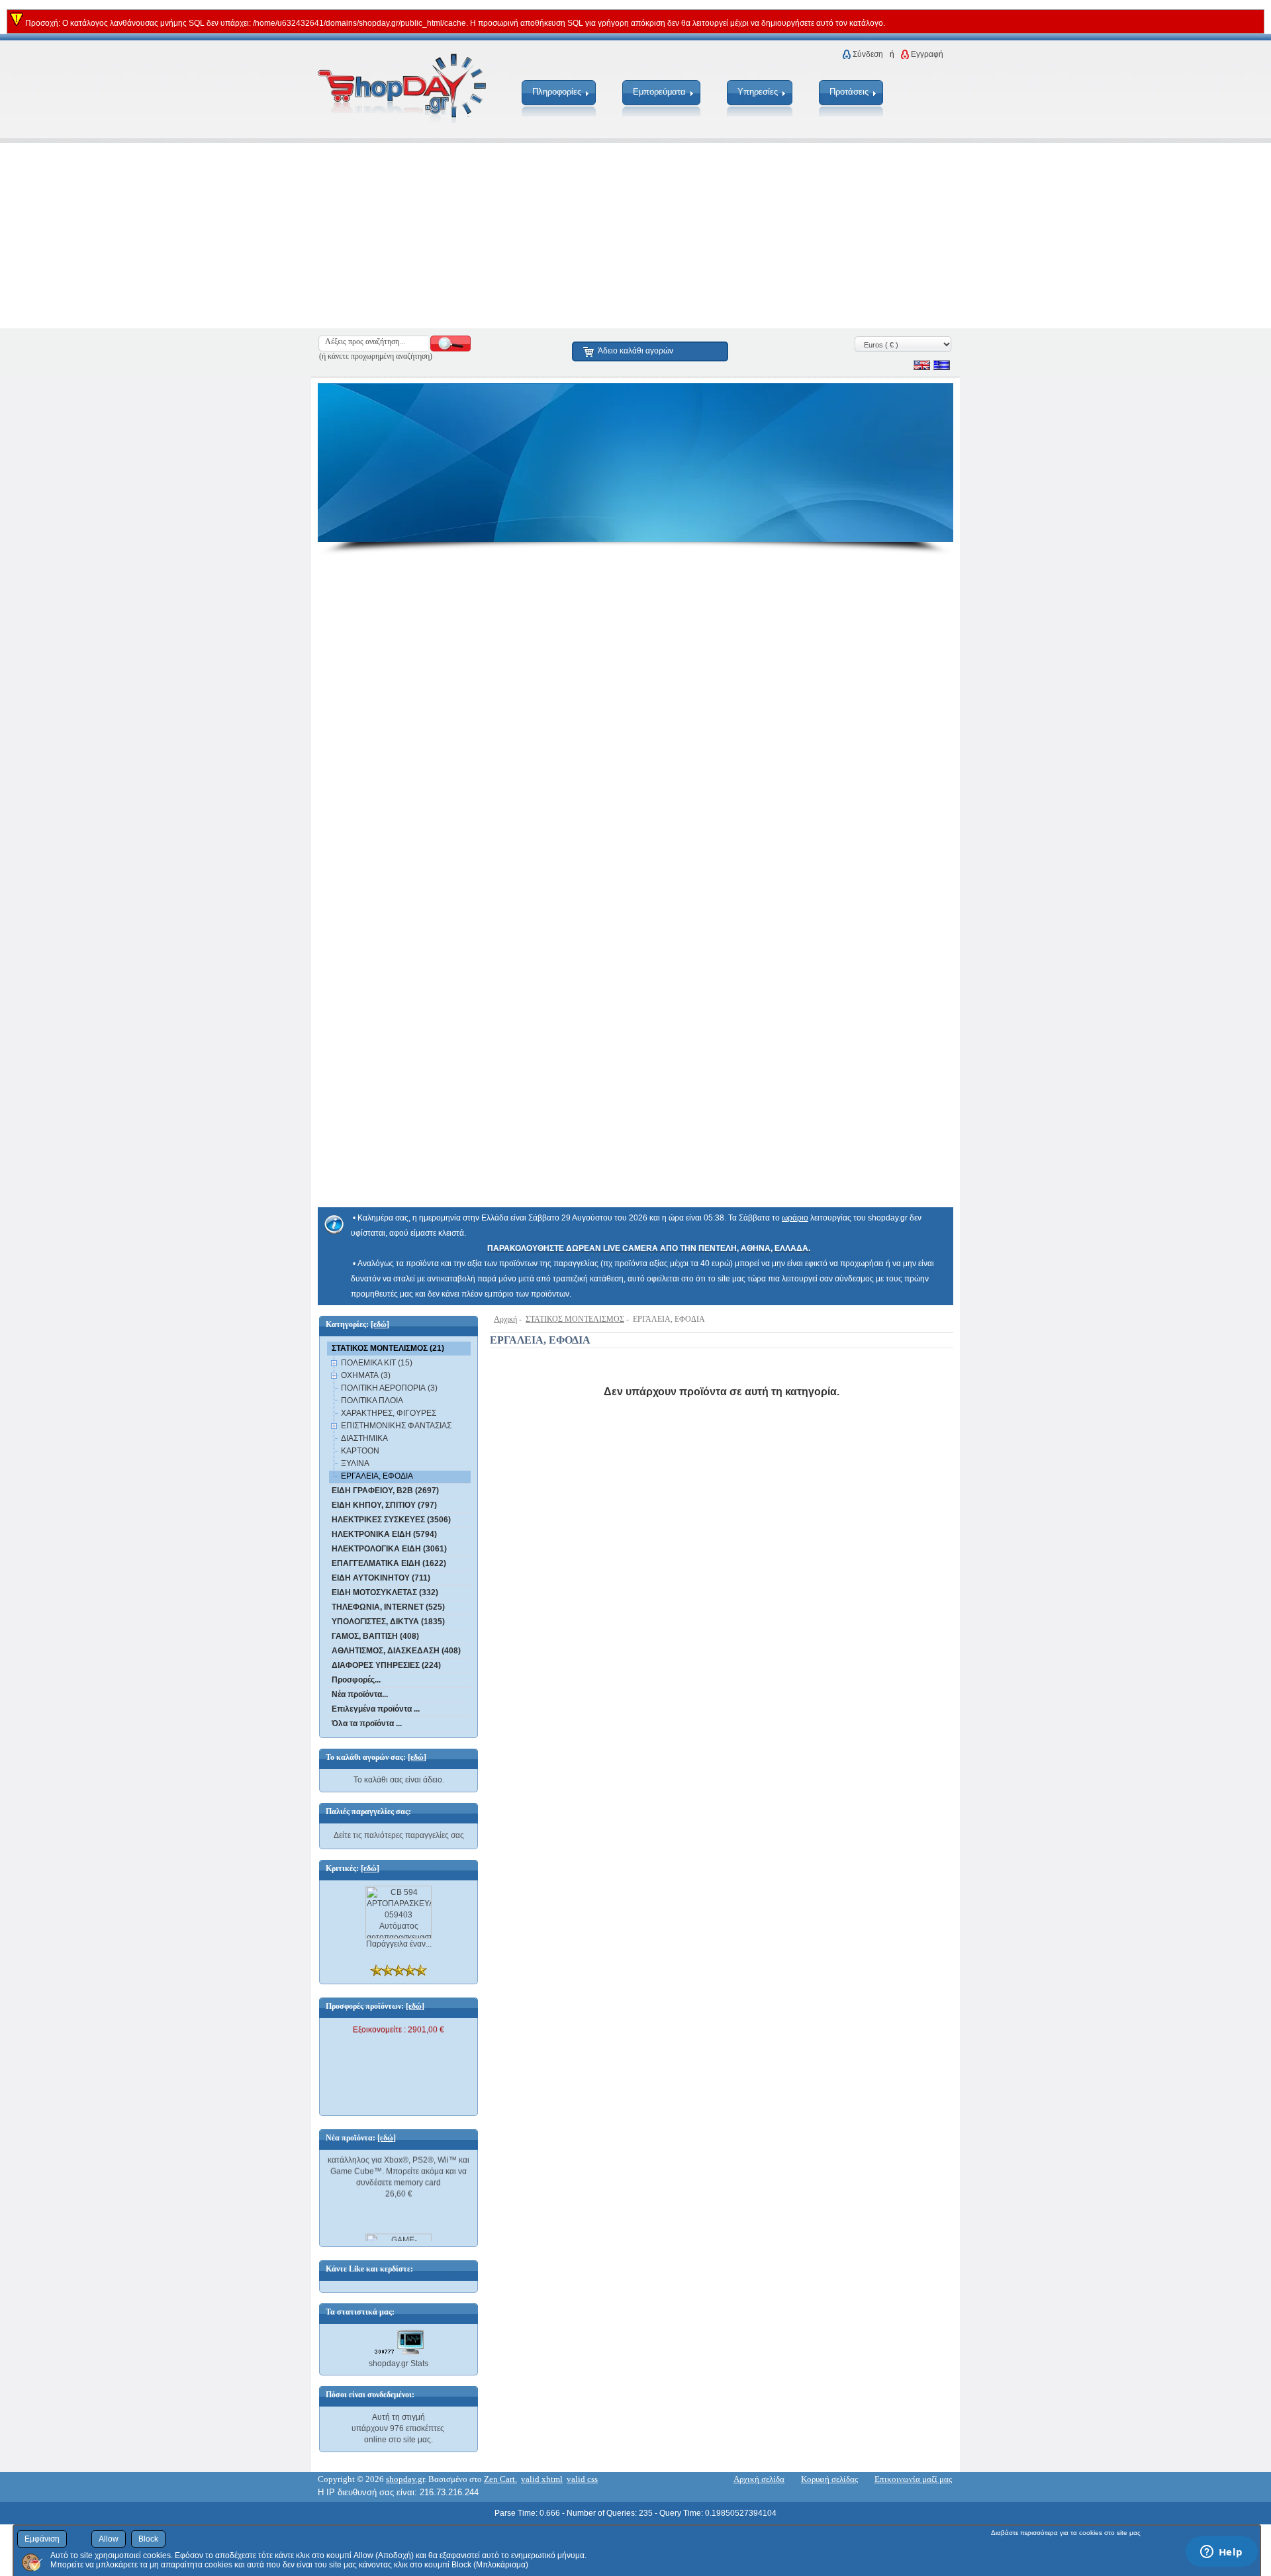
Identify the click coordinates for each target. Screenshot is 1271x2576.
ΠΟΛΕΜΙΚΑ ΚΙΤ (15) (377, 1363)
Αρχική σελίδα (759, 2479)
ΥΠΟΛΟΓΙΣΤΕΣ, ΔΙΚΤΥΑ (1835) (388, 1622)
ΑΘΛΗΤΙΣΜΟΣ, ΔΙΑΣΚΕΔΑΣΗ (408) (396, 1651)
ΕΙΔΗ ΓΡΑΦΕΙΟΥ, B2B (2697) (385, 1491)
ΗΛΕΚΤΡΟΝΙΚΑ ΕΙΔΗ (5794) (384, 1534)
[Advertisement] (397, 236)
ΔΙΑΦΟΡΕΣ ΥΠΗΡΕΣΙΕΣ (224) (386, 1665)
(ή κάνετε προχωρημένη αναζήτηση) (376, 356)
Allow (109, 2539)
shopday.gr (405, 2479)
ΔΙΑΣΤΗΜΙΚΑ (364, 1438)
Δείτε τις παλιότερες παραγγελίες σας (399, 1835)
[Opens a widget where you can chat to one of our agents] (1221, 2553)
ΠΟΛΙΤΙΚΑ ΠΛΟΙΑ (372, 1401)
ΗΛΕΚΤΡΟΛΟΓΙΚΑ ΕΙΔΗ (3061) (389, 1549)
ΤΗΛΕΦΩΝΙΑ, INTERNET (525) (388, 1607)
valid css (582, 2479)
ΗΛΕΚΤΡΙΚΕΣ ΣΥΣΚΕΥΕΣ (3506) (391, 1520)
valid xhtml (542, 2479)
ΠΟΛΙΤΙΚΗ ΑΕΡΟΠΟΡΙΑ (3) (389, 1388)
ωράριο (795, 1218)
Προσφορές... (356, 1680)
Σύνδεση (868, 54)
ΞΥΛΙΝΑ (355, 1463)
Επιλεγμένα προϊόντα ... (376, 1709)
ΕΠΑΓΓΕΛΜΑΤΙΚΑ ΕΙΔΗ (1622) (389, 1563)
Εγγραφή (927, 54)
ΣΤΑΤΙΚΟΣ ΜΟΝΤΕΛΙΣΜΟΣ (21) (388, 1348)
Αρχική (505, 1319)
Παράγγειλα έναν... (399, 1944)
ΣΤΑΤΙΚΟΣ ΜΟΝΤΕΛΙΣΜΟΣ (575, 1319)
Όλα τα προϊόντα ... (367, 1724)
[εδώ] (380, 1324)
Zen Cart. (500, 2479)
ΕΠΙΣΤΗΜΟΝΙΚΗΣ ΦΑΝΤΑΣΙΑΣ (396, 1426)
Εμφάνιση (42, 2539)
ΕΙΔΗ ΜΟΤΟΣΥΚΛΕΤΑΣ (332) (385, 1592)
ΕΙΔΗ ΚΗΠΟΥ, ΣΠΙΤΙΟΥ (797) (384, 1505)
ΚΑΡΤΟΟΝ (360, 1451)
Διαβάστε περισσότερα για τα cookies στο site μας (1066, 2533)
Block (148, 2539)
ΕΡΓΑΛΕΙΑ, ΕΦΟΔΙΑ (377, 1476)
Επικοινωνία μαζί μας (913, 2479)
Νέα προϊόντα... (360, 1694)
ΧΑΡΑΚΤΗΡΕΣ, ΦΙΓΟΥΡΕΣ (389, 1413)
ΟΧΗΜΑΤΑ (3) (366, 1375)
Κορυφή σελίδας (829, 2479)
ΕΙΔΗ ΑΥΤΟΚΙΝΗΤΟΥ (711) (381, 1578)
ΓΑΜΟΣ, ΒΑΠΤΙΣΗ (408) (375, 1636)
